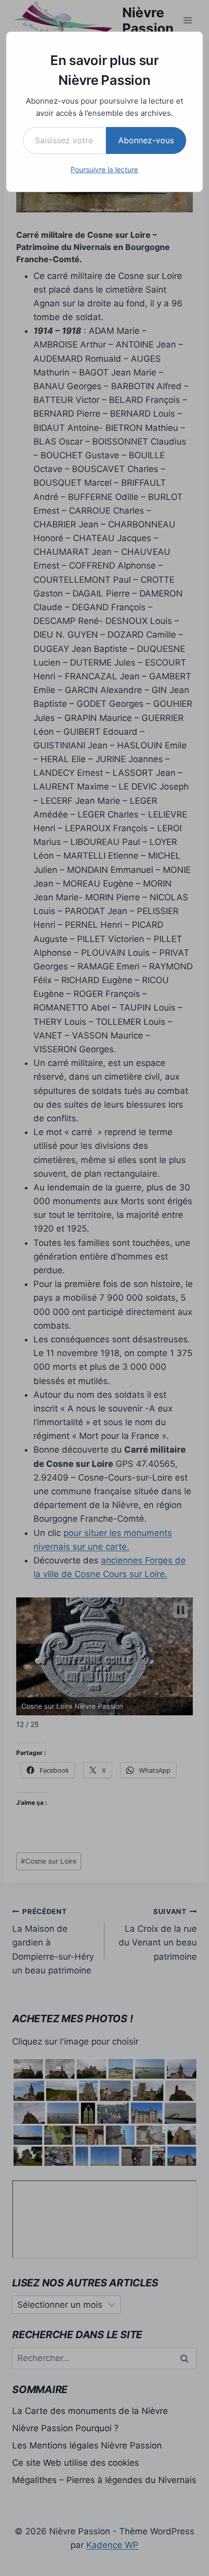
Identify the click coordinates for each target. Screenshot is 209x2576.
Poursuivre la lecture (104, 169)
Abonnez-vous (146, 140)
